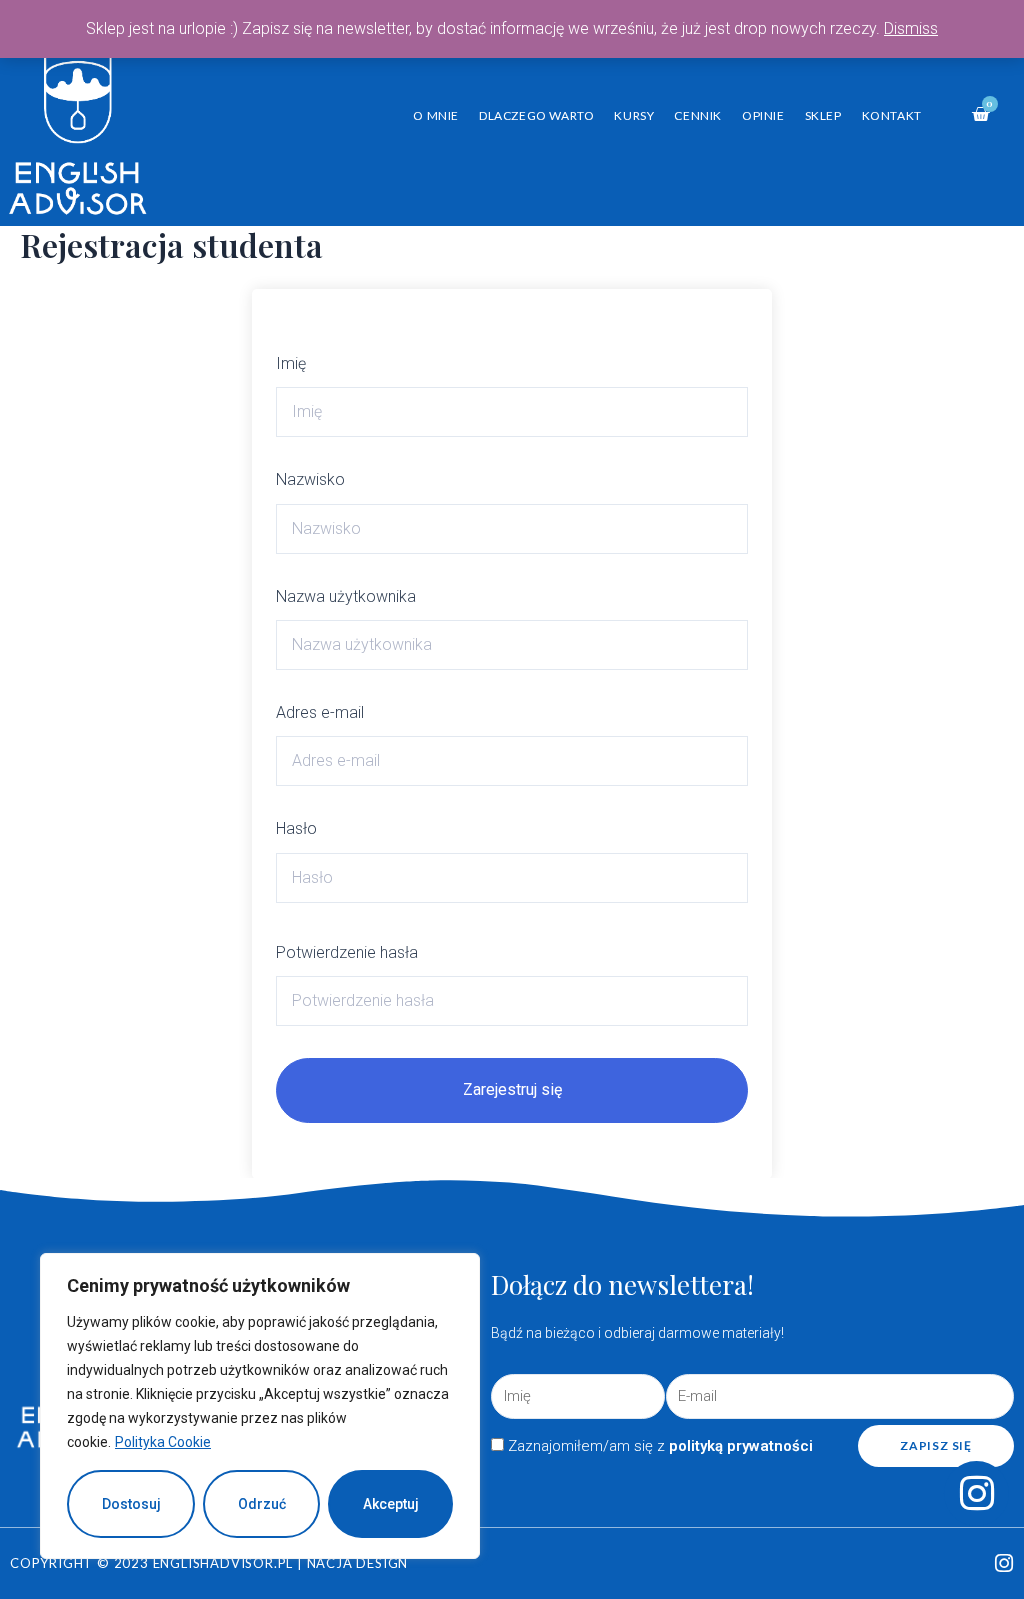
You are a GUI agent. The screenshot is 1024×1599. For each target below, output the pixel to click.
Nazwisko (310, 479)
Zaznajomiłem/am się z (660, 1446)
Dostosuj (131, 1504)
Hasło (296, 828)
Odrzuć (262, 1504)
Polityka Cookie (163, 1442)
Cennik (698, 115)
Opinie (763, 115)
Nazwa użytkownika (346, 596)
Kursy (634, 115)
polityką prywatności (741, 1446)
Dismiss (911, 28)
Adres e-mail (320, 712)
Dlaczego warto (536, 115)
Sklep (823, 115)
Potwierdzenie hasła (347, 952)
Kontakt (892, 115)
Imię (291, 363)
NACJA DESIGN (358, 1563)
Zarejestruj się (512, 1089)
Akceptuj (391, 1504)
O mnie (436, 115)
